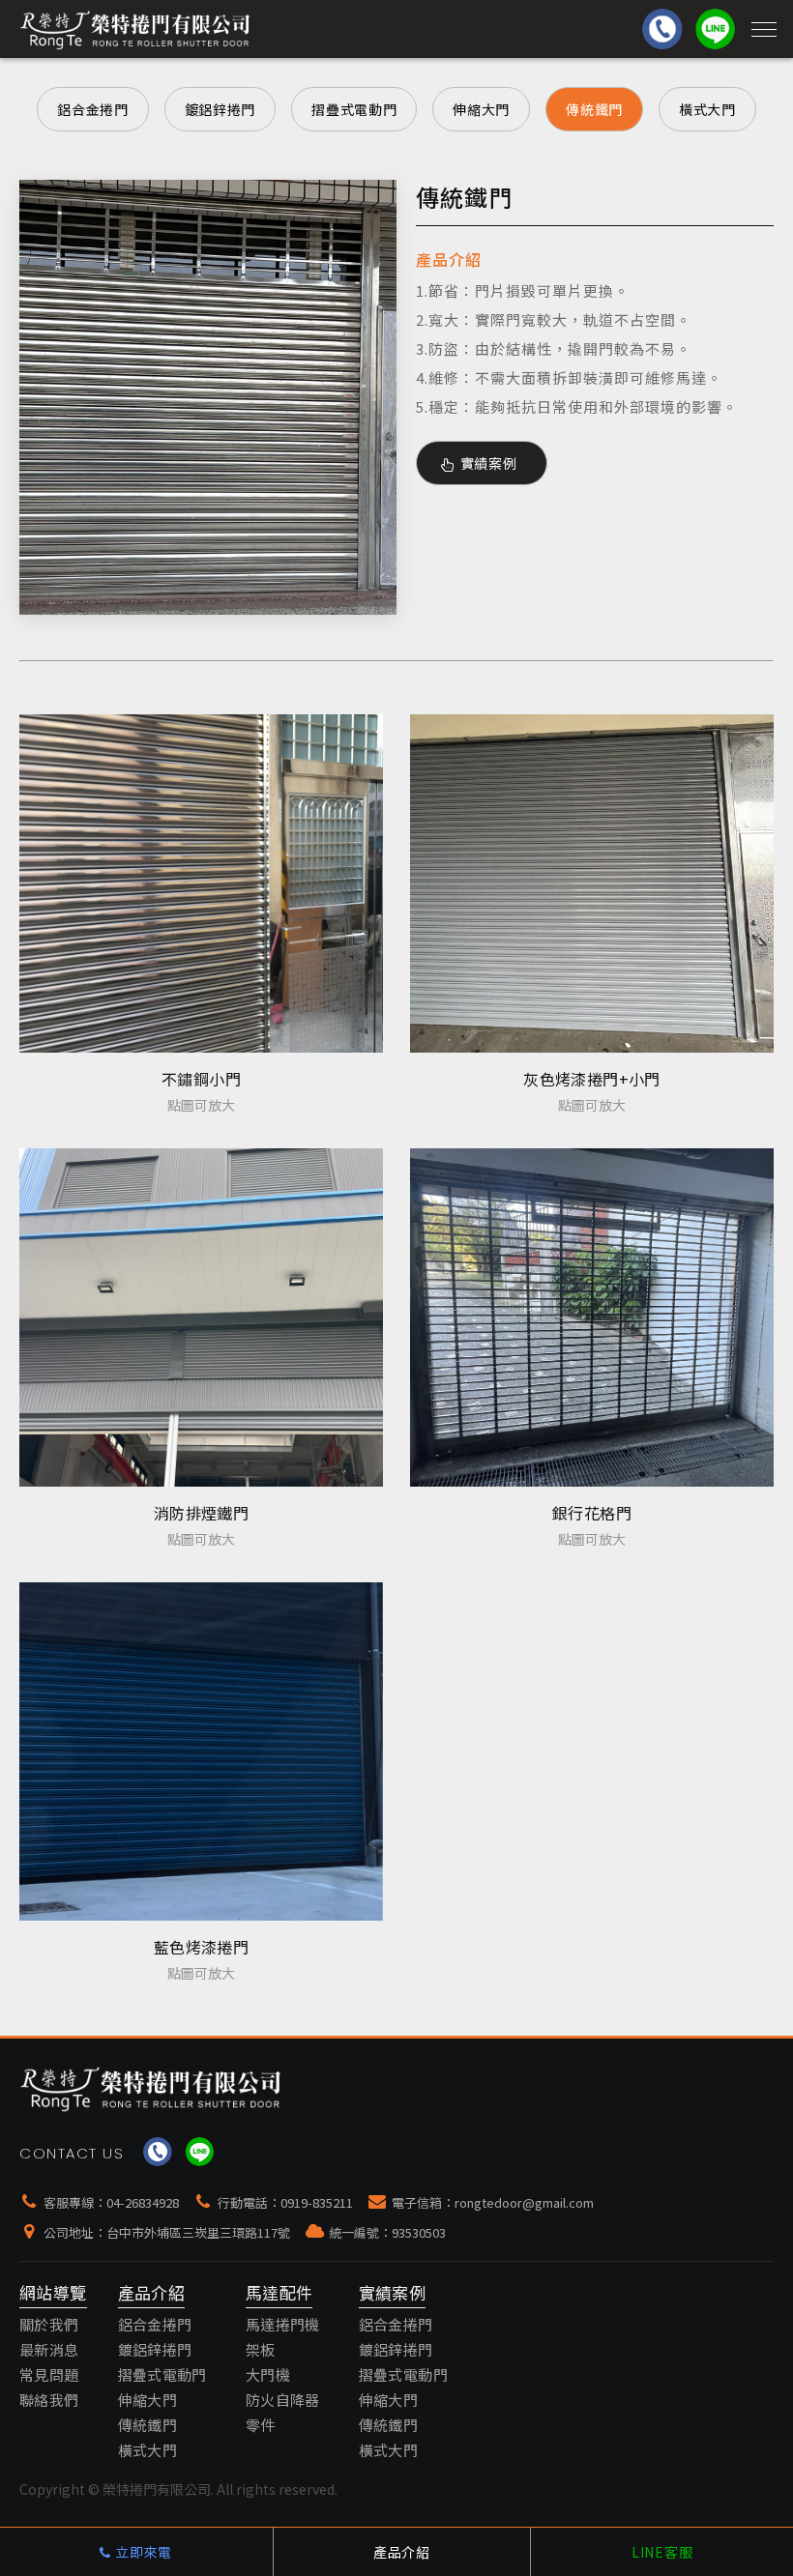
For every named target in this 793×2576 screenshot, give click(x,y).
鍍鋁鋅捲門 (220, 109)
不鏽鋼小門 (201, 1079)
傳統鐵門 (594, 109)
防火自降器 (283, 2400)
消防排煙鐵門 (201, 1513)
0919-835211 (317, 2202)
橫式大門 (707, 109)
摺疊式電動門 (354, 109)
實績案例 (482, 463)
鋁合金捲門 (93, 109)
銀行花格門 (592, 1513)
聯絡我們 (49, 2400)
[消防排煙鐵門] (201, 1317)
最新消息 (49, 2349)
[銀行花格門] (592, 1317)
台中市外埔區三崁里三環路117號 (198, 2232)
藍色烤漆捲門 (201, 1947)
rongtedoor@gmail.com (524, 2202)
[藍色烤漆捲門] (201, 1751)
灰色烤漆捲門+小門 (592, 1079)
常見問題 (49, 2374)
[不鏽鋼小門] (201, 883)
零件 (261, 2425)
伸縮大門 (481, 109)
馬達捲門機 (283, 2324)
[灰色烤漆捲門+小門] (592, 883)
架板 (261, 2349)
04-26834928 (143, 2202)
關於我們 (49, 2324)
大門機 (268, 2374)
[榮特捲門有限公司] (151, 2088)
